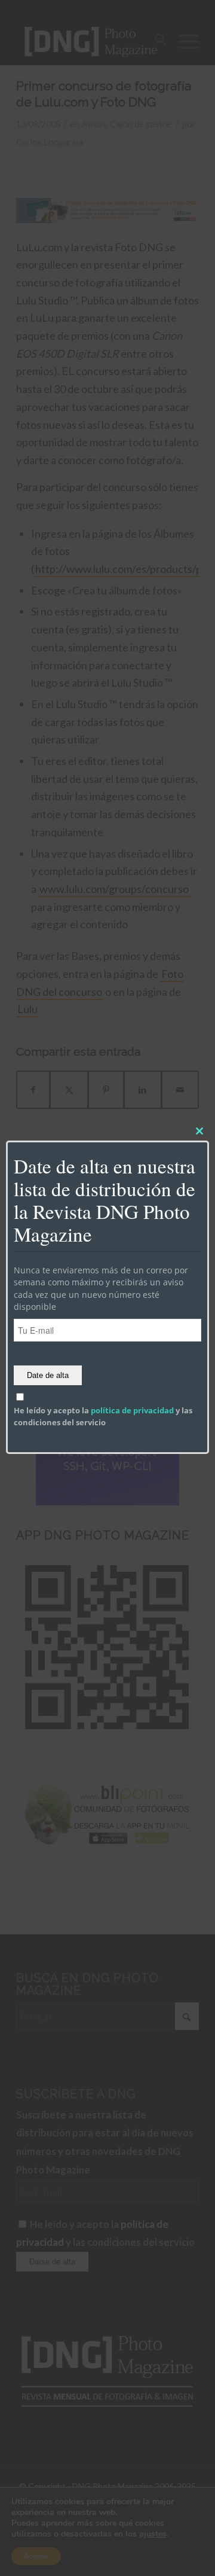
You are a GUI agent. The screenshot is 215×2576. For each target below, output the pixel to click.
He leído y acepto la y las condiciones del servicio (103, 1416)
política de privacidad (132, 1410)
